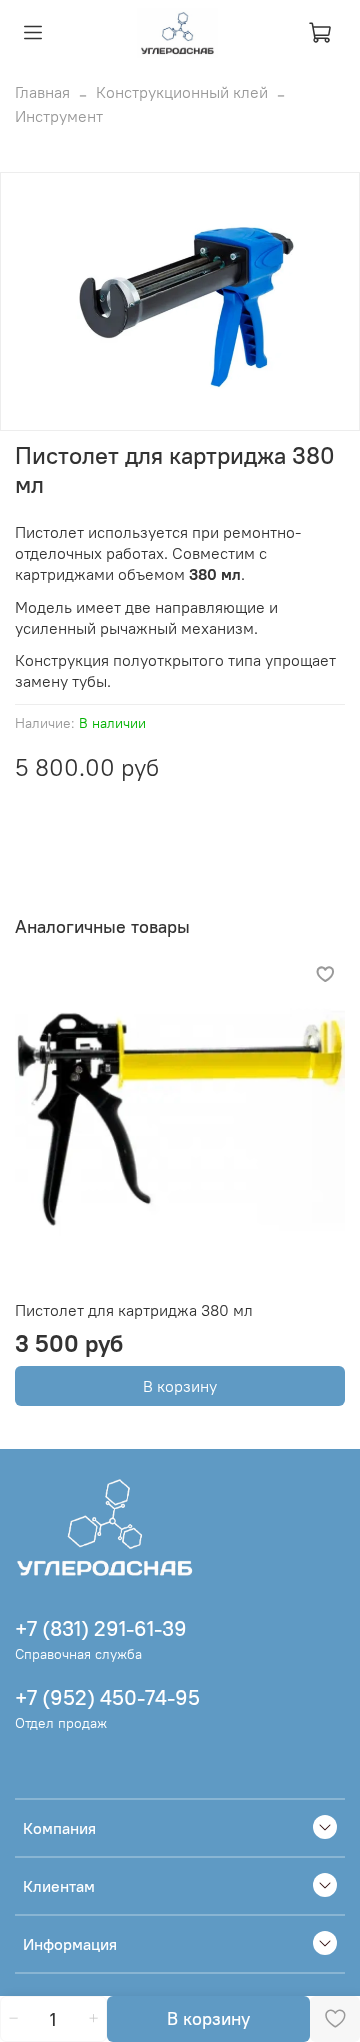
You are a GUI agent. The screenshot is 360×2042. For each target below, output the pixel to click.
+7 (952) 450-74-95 (107, 1697)
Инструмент (59, 116)
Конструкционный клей (182, 92)
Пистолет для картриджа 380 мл (134, 1310)
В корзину (180, 1386)
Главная (42, 92)
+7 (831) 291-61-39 (101, 1628)
